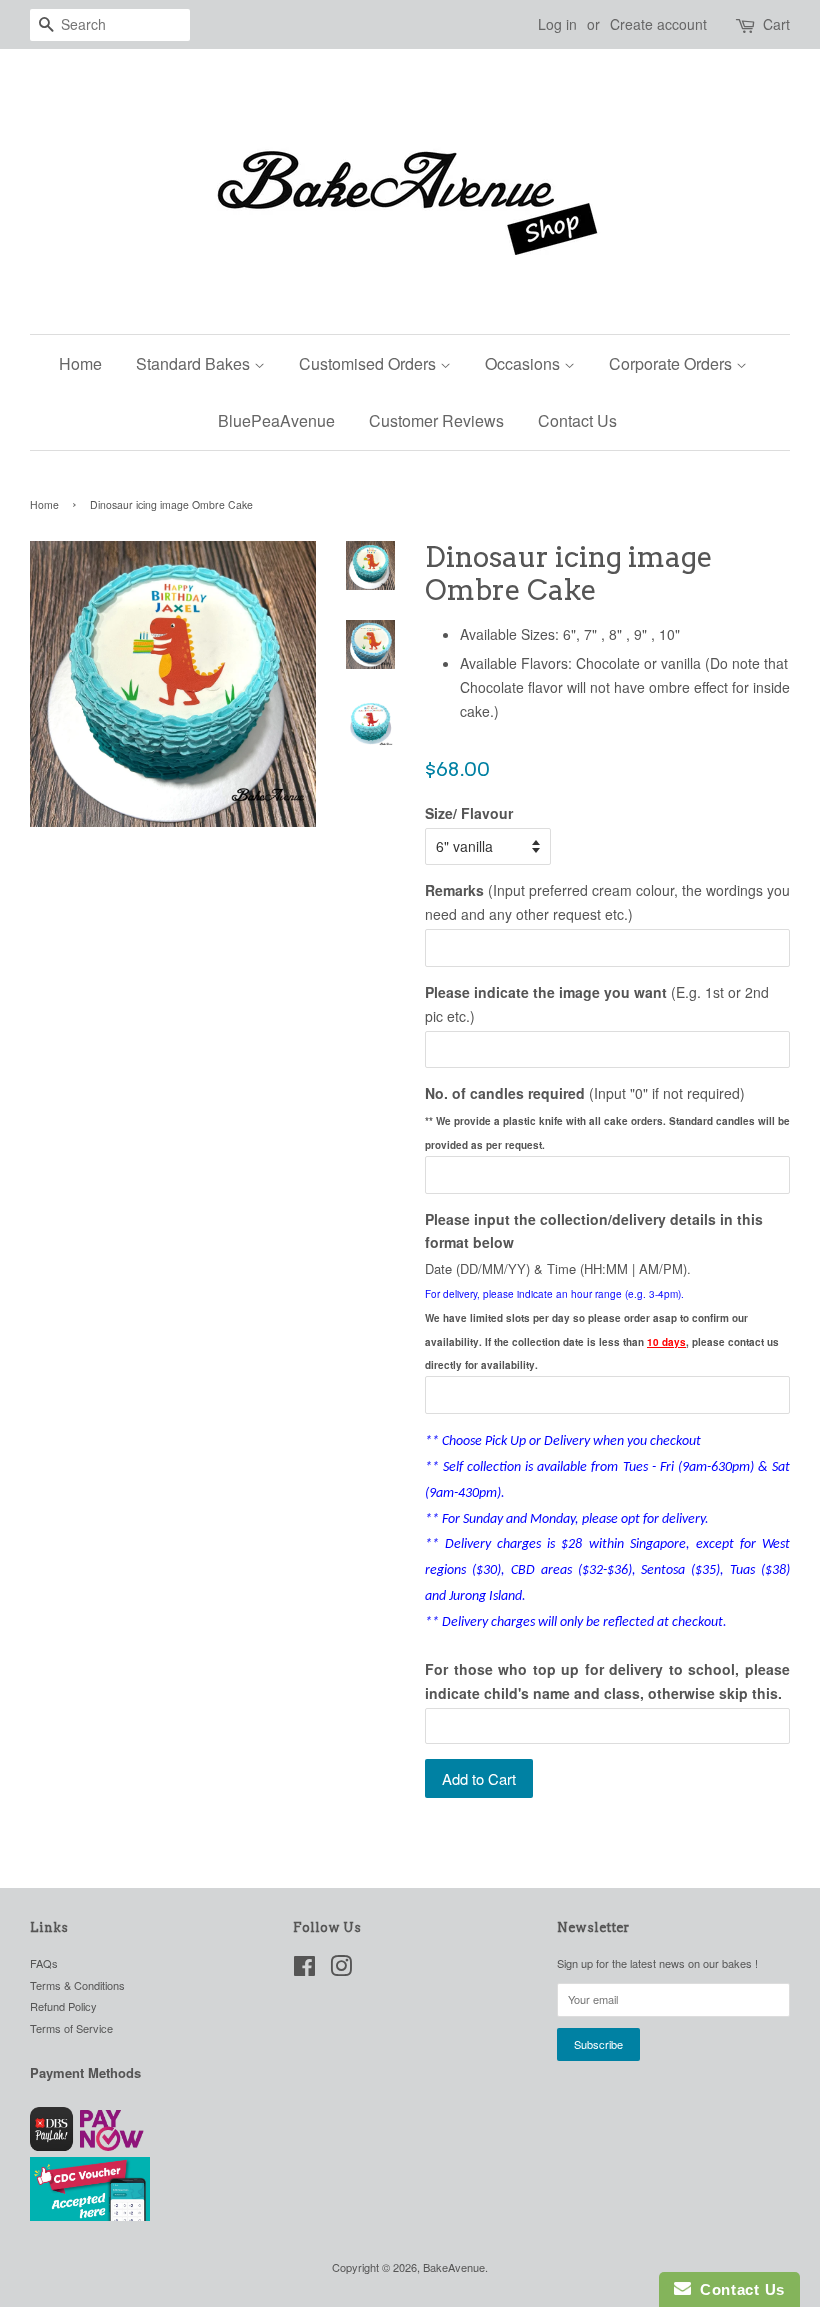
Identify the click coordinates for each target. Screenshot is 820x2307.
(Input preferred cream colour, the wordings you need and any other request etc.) (607, 902)
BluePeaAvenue (276, 420)
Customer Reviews (436, 420)
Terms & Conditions (77, 1985)
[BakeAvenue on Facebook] (304, 1970)
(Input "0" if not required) (585, 1093)
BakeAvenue (454, 2267)
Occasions (524, 363)
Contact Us (577, 420)
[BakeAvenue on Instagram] (341, 1970)
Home (80, 363)
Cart (776, 24)
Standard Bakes (195, 363)
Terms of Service (71, 2028)
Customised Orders (369, 363)
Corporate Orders (672, 363)
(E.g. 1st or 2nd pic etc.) (597, 1004)
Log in (557, 24)
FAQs (44, 1963)
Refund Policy (63, 2006)
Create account (658, 24)
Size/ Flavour (469, 813)
